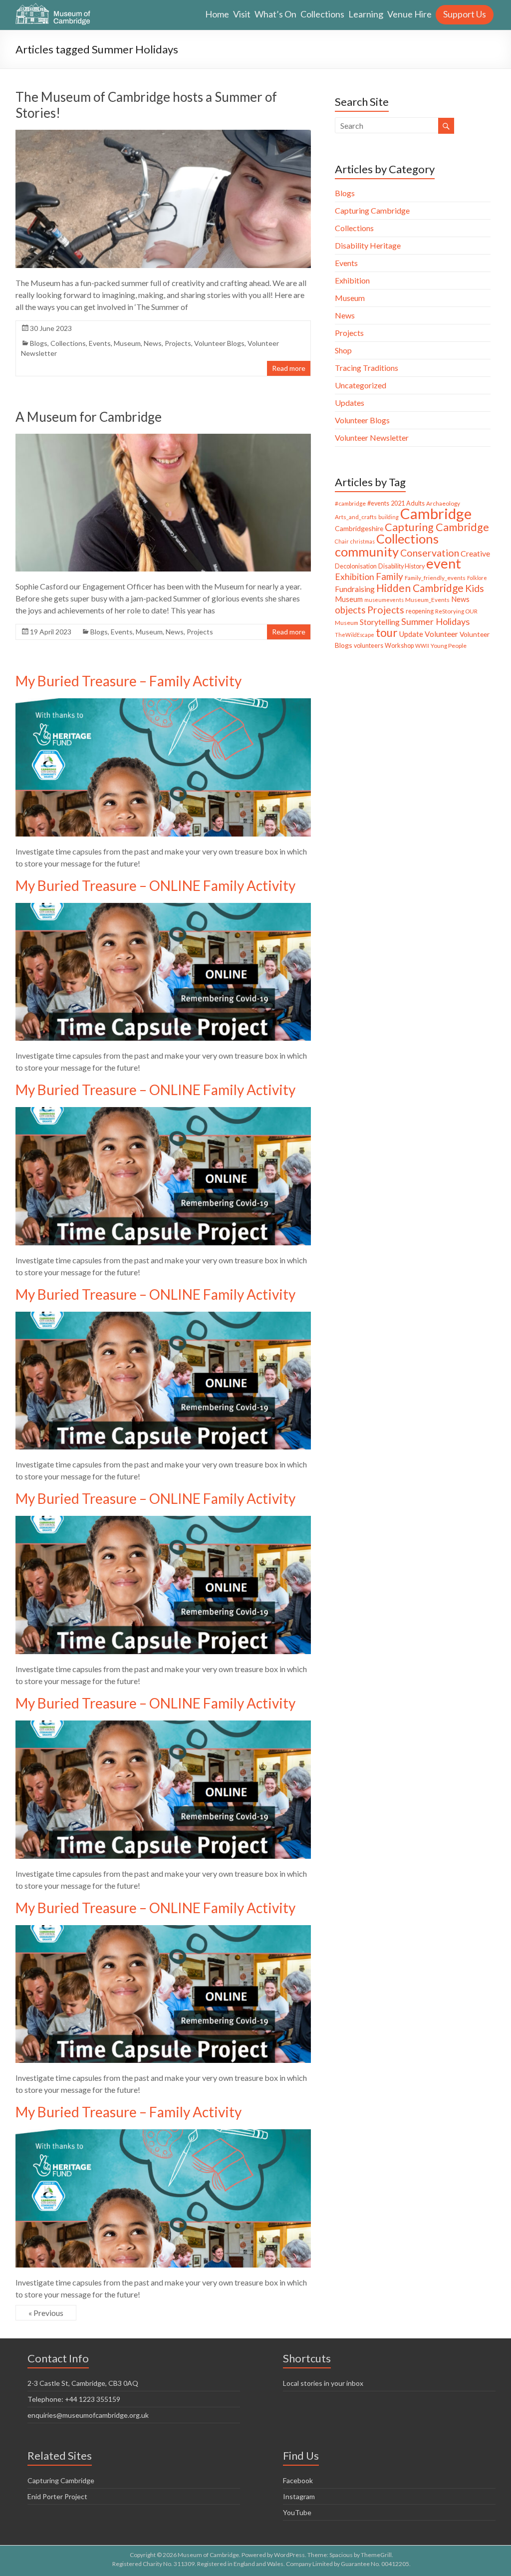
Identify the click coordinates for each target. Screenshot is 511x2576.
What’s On (275, 14)
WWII (422, 646)
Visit (242, 14)
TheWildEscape (355, 635)
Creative (475, 553)
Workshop (399, 646)
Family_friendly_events (435, 578)
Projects (178, 343)
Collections (322, 14)
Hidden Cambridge (420, 588)
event (444, 563)
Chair (342, 541)
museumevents (384, 600)
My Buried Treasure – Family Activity (128, 681)
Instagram (299, 2496)
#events (378, 503)
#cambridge (350, 503)
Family (389, 576)
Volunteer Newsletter (372, 437)
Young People (449, 646)
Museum (127, 343)
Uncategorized (361, 385)
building (388, 517)
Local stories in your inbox (323, 2383)
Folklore (477, 578)
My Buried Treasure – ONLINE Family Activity (155, 885)
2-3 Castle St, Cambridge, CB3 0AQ (83, 2383)
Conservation (430, 553)
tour (387, 633)
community (367, 552)
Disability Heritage (368, 245)
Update (411, 634)
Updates (350, 403)
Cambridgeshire (359, 528)
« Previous (46, 2313)
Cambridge (436, 513)
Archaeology (443, 503)
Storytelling (380, 622)
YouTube (297, 2512)
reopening (420, 611)
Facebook (298, 2480)
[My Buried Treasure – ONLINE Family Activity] (163, 908)
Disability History (401, 566)
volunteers (369, 646)
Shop (343, 350)
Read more (289, 368)
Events (100, 343)
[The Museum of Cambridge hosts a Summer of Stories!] (163, 135)
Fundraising (355, 589)
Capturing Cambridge (372, 210)
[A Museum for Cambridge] (163, 438)
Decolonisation (356, 566)
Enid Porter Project (57, 2496)
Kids (475, 588)
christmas (363, 541)
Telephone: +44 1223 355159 (74, 2399)
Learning (366, 14)
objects (350, 610)
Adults (415, 503)
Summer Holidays (435, 621)
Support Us (465, 14)
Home (217, 14)
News (153, 343)
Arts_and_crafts (356, 517)
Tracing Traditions (367, 368)
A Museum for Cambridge (89, 417)
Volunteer (441, 634)
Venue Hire (409, 14)
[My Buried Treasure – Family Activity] (163, 703)
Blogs (39, 343)
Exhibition (352, 280)
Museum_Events (427, 600)
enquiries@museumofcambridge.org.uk (88, 2415)
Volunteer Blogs (219, 343)
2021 (398, 503)
